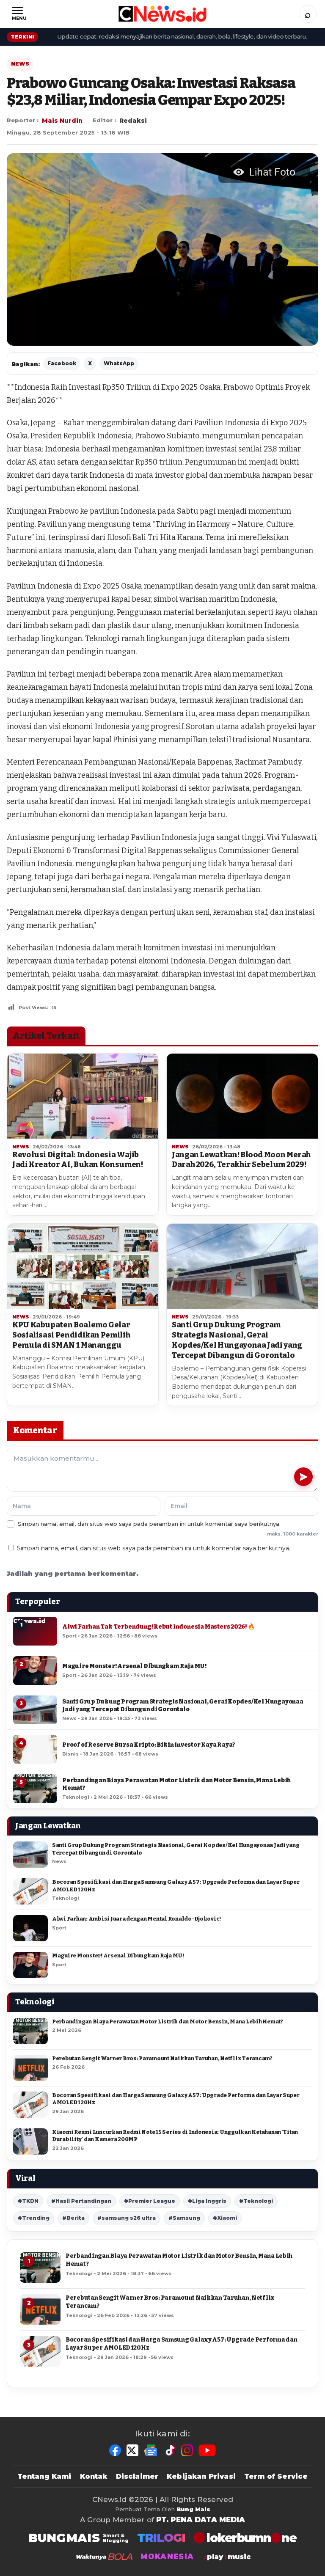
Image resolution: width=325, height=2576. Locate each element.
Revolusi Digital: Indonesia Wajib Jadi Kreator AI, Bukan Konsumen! (77, 1160)
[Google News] (151, 2450)
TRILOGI (161, 2538)
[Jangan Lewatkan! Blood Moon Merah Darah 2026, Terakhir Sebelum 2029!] (242, 1096)
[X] (132, 2450)
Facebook (62, 363)
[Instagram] (187, 2450)
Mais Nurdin (62, 121)
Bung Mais (193, 2509)
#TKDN (28, 2201)
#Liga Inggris (207, 2201)
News (20, 64)
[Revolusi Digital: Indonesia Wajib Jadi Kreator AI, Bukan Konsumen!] (83, 1096)
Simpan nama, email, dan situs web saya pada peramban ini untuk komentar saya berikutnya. (154, 1548)
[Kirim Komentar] (303, 1477)
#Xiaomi (225, 2218)
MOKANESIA (167, 2557)
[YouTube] (207, 2450)
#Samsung (184, 2218)
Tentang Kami (44, 2476)
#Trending (34, 2218)
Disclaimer (137, 2476)
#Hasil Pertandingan (81, 2201)
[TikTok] (170, 2450)
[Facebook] (115, 2450)
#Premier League (150, 2201)
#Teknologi (256, 2201)
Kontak (94, 2476)
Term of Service (276, 2476)
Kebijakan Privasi (201, 2476)
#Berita (73, 2218)
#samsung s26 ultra (127, 2218)
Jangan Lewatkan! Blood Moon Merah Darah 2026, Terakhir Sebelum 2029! (241, 1160)
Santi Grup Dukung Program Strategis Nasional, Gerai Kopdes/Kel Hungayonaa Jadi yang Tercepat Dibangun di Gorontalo (237, 1340)
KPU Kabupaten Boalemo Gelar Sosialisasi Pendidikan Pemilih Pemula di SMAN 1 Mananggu (71, 1335)
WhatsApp (119, 363)
